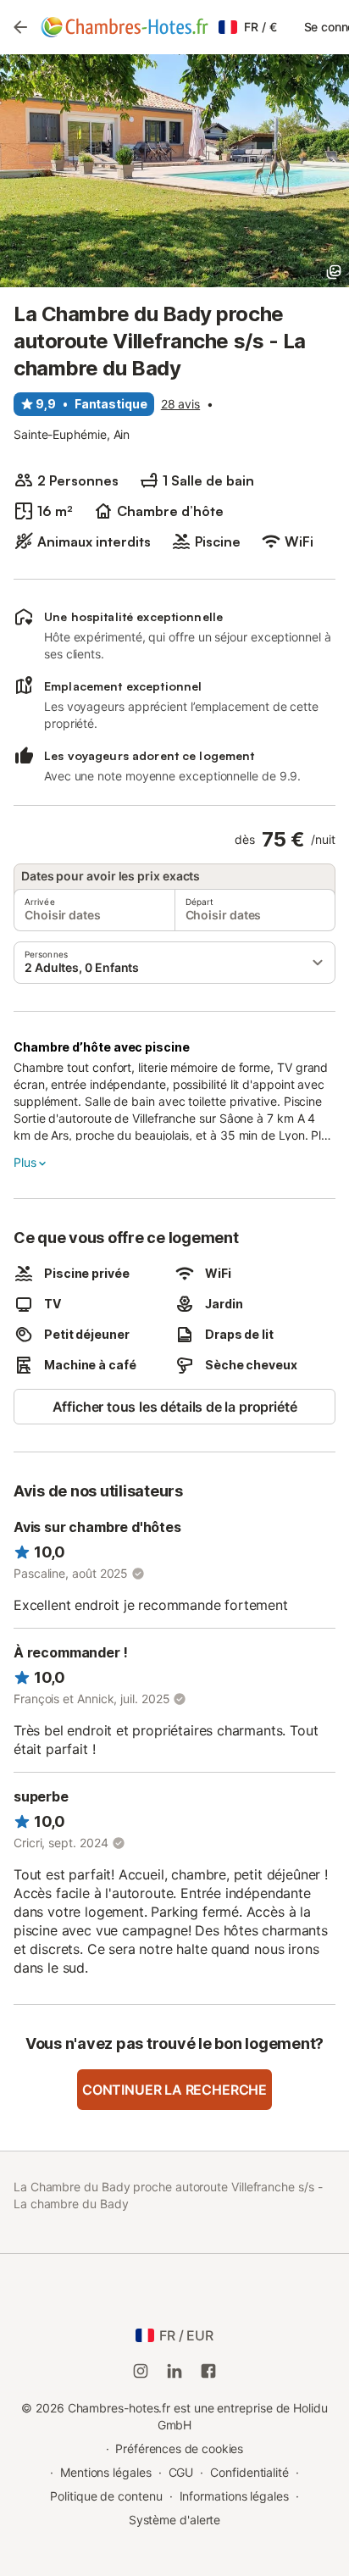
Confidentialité (249, 2472)
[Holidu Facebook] (208, 2371)
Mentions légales (106, 2472)
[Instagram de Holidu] (141, 2371)
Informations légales (234, 2496)
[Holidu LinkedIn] (174, 2371)
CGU (181, 2472)
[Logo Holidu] (125, 27)
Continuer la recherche (174, 2090)
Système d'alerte (175, 2520)
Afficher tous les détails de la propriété (175, 1407)
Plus (25, 1162)
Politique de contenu (106, 2496)
